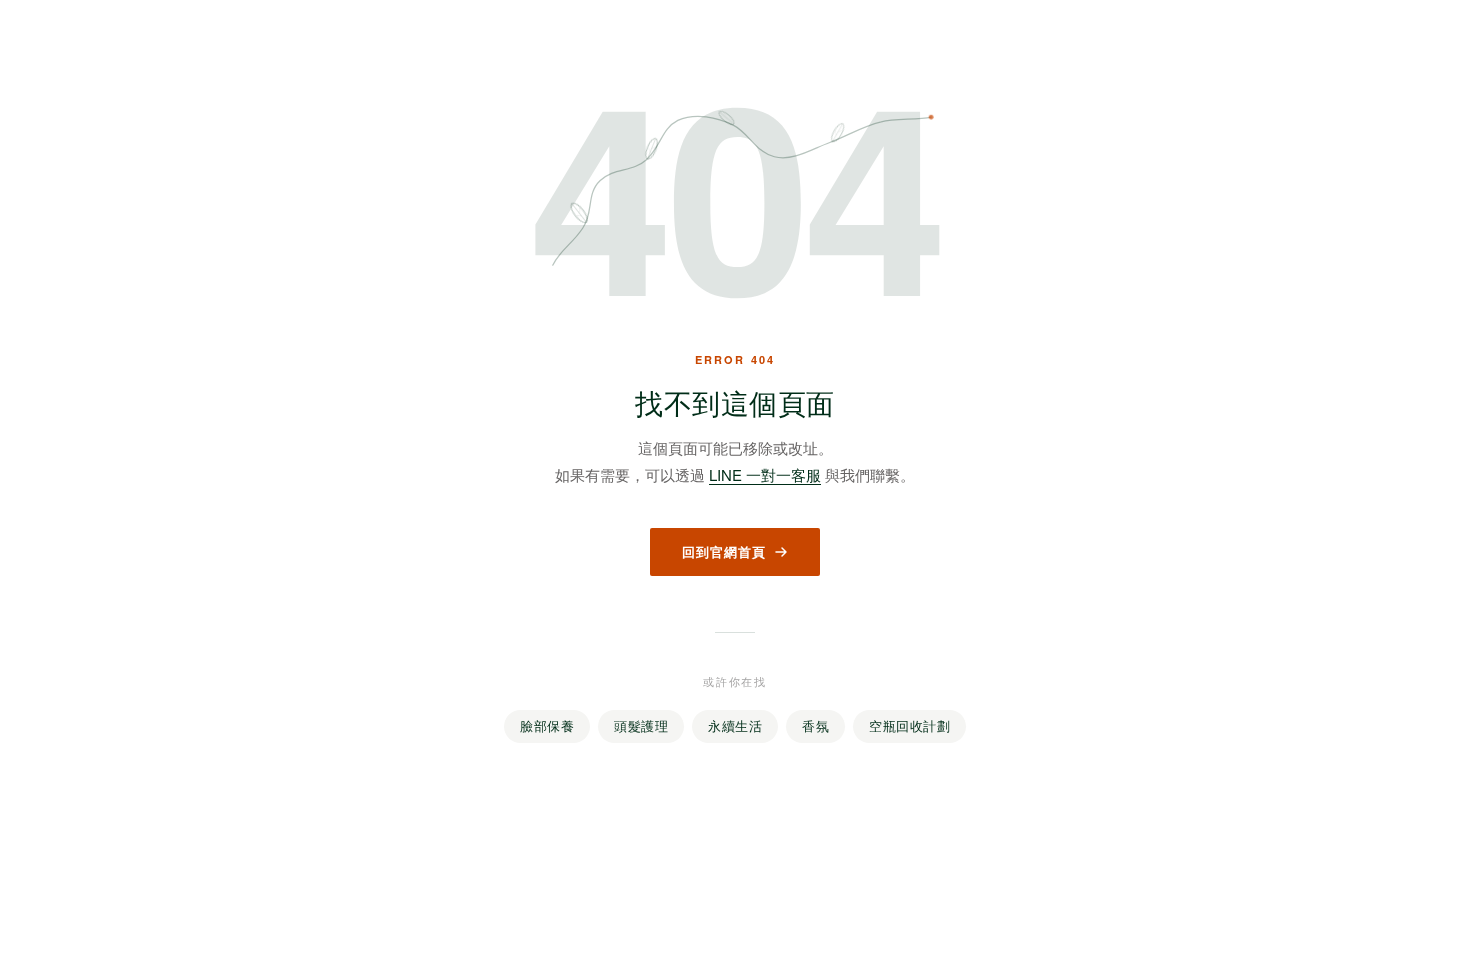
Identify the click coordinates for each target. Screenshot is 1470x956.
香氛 (815, 726)
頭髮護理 (641, 726)
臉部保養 (547, 726)
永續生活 (735, 726)
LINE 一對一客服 (765, 474)
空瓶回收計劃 (909, 726)
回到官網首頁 (724, 551)
